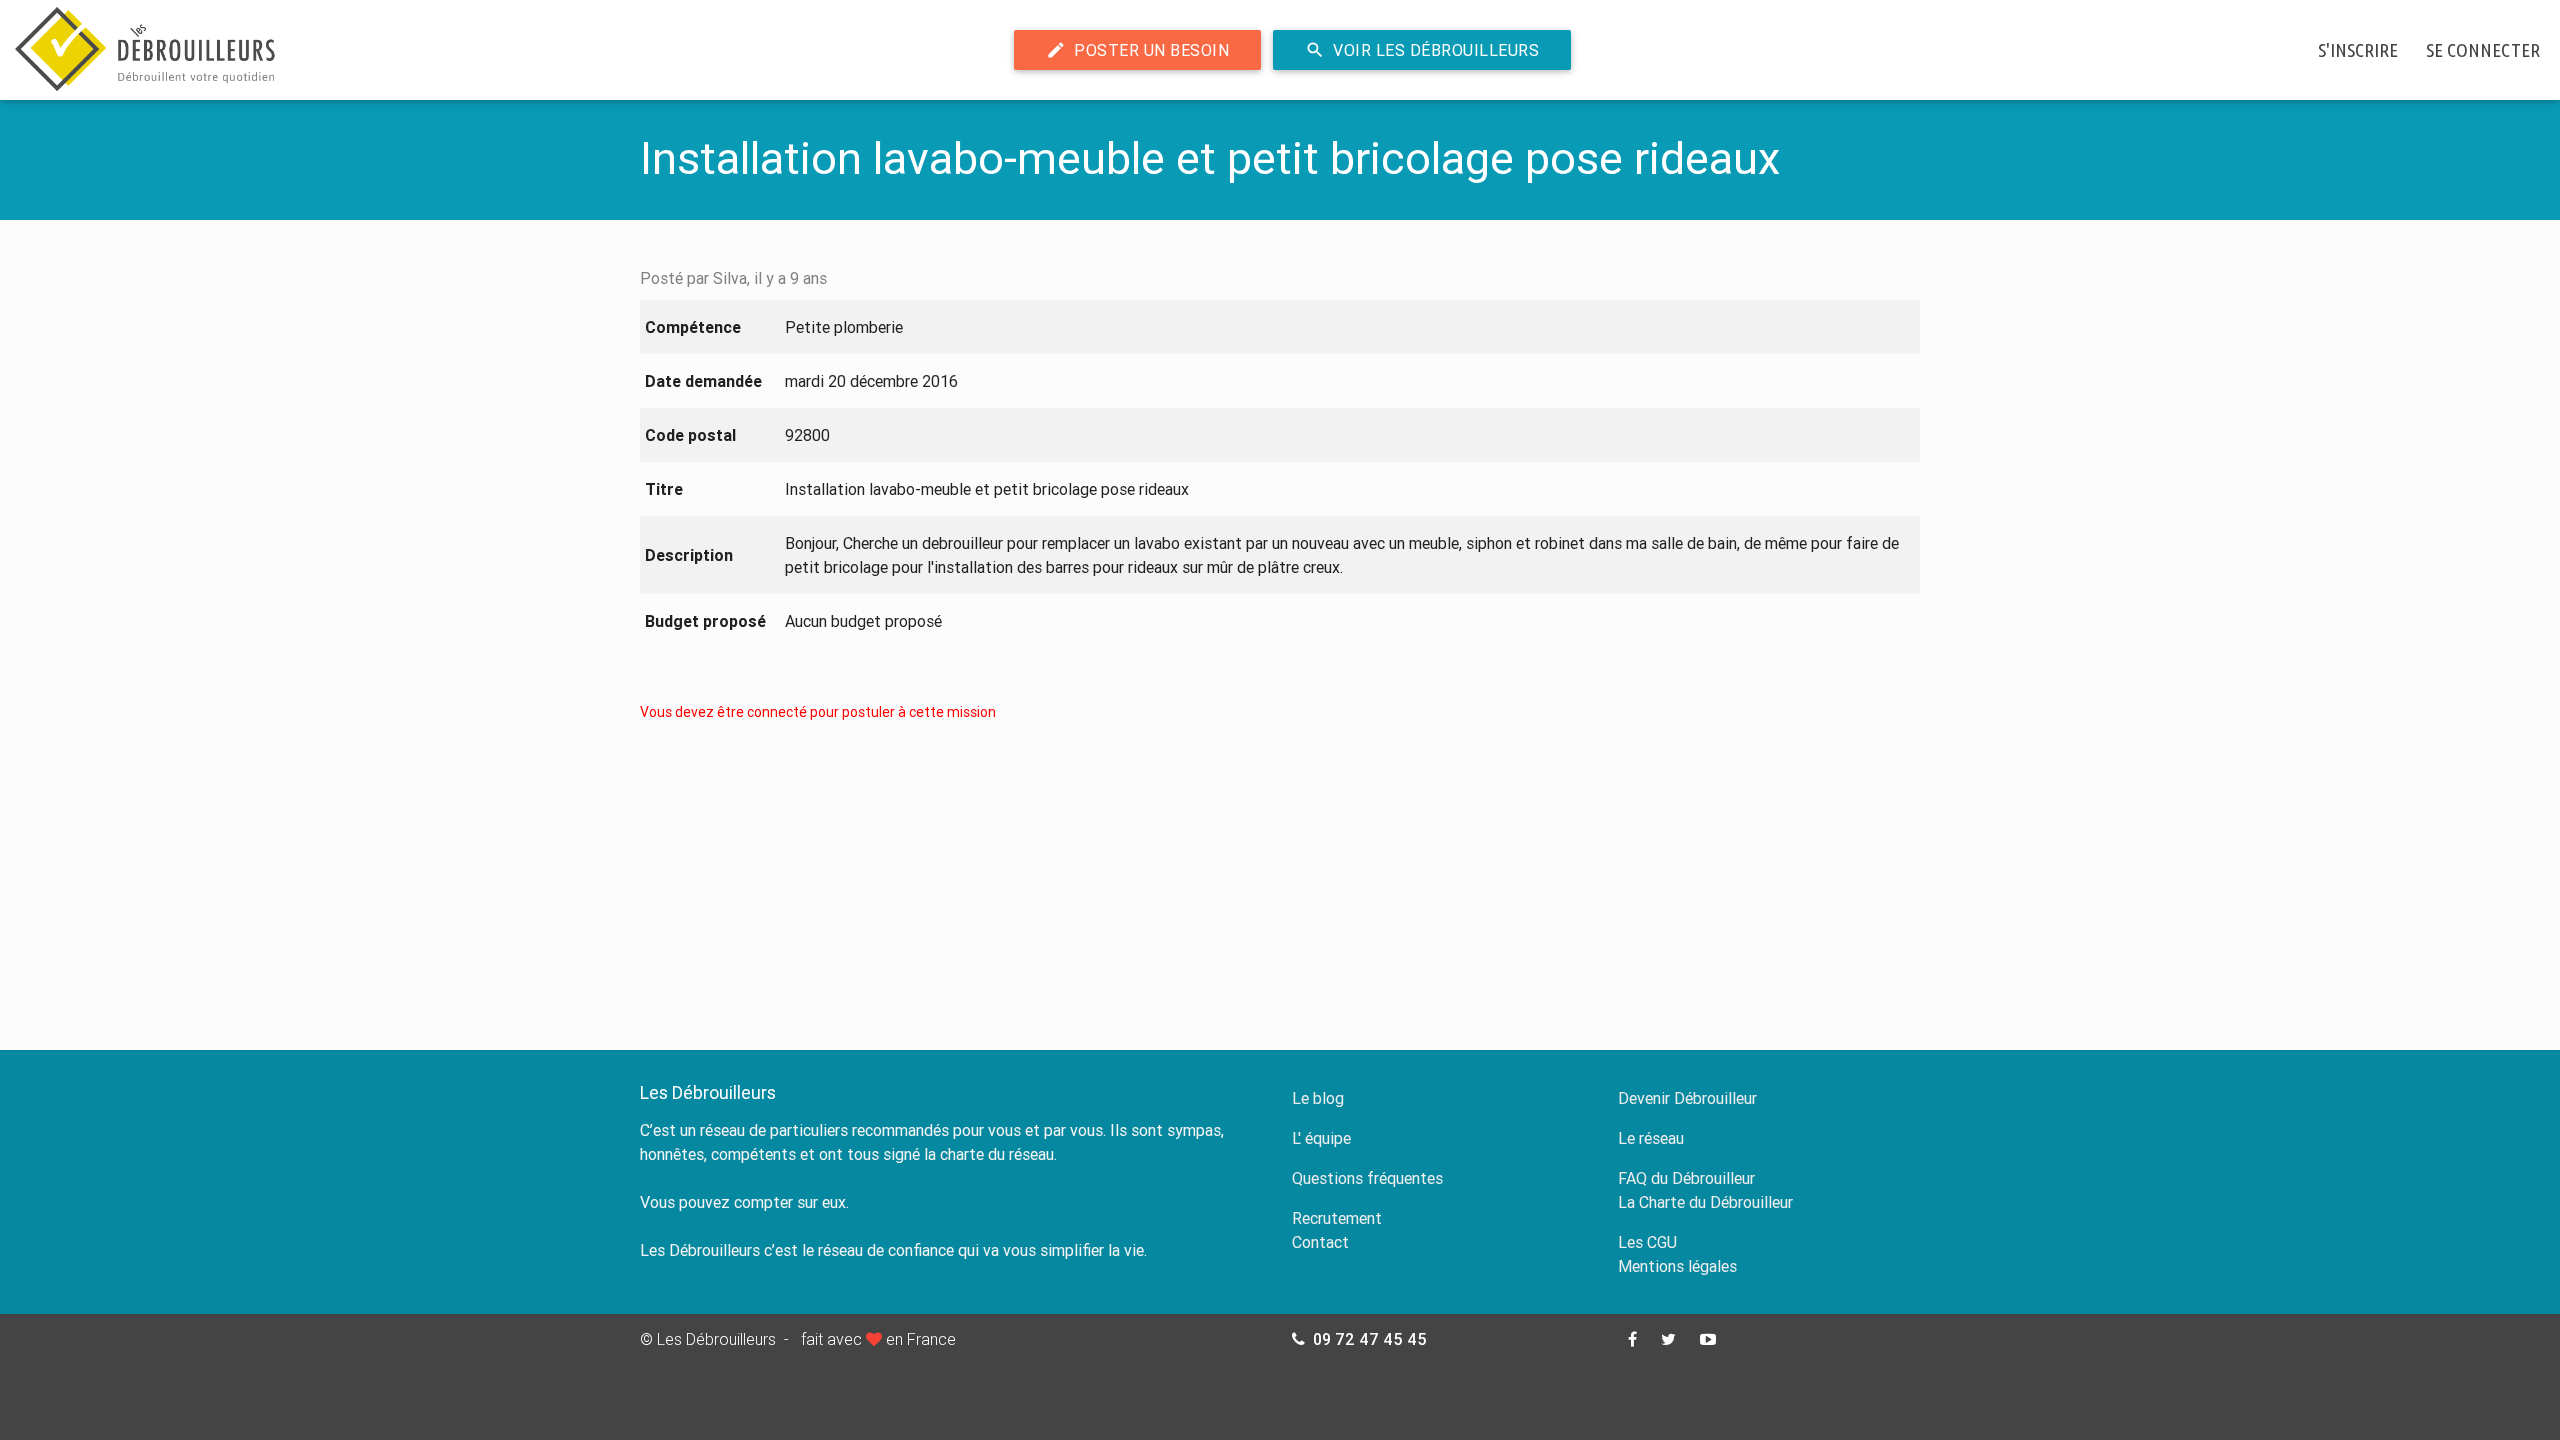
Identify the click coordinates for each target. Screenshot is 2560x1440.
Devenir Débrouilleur (1687, 1098)
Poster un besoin (1137, 50)
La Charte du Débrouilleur (1705, 1202)
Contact (1320, 1242)
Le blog (1318, 1098)
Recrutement (1337, 1218)
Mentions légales (1677, 1266)
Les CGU (1647, 1242)
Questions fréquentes (1367, 1178)
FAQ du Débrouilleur (1686, 1178)
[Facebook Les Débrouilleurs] (1632, 1339)
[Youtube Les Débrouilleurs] (1708, 1339)
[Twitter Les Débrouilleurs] (1668, 1339)
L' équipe (1321, 1138)
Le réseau (1651, 1138)
